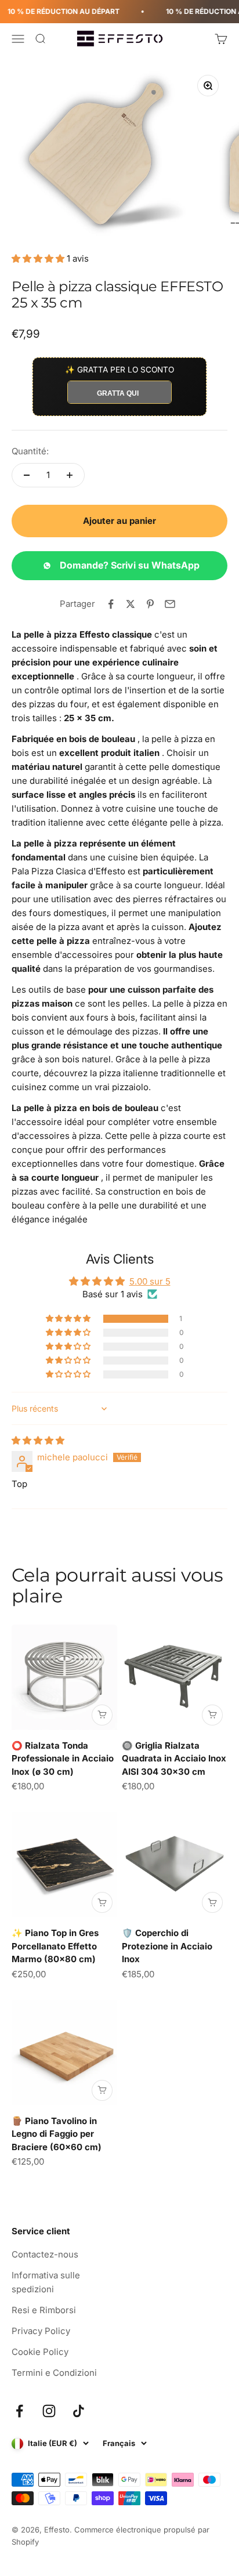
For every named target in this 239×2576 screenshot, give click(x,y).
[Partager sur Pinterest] (150, 604)
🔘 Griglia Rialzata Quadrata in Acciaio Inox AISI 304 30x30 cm (174, 1759)
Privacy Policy (41, 2331)
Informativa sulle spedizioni (46, 2282)
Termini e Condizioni (54, 2373)
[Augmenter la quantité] (70, 475)
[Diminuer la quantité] (27, 475)
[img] (38, 1440)
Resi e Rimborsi (44, 2310)
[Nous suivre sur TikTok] (79, 2411)
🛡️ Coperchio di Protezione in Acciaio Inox (167, 1946)
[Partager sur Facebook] (111, 604)
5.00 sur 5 (150, 1281)
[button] (39, 258)
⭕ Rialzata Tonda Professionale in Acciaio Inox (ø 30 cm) (63, 1759)
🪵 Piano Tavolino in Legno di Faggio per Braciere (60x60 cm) (57, 2134)
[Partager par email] (170, 604)
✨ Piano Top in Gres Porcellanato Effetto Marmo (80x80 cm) (55, 1946)
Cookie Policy (40, 2352)
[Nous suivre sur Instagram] (49, 2411)
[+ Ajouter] (102, 1715)
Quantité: (30, 451)
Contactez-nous (45, 2254)
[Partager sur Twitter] (131, 604)
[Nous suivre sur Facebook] (19, 2411)
